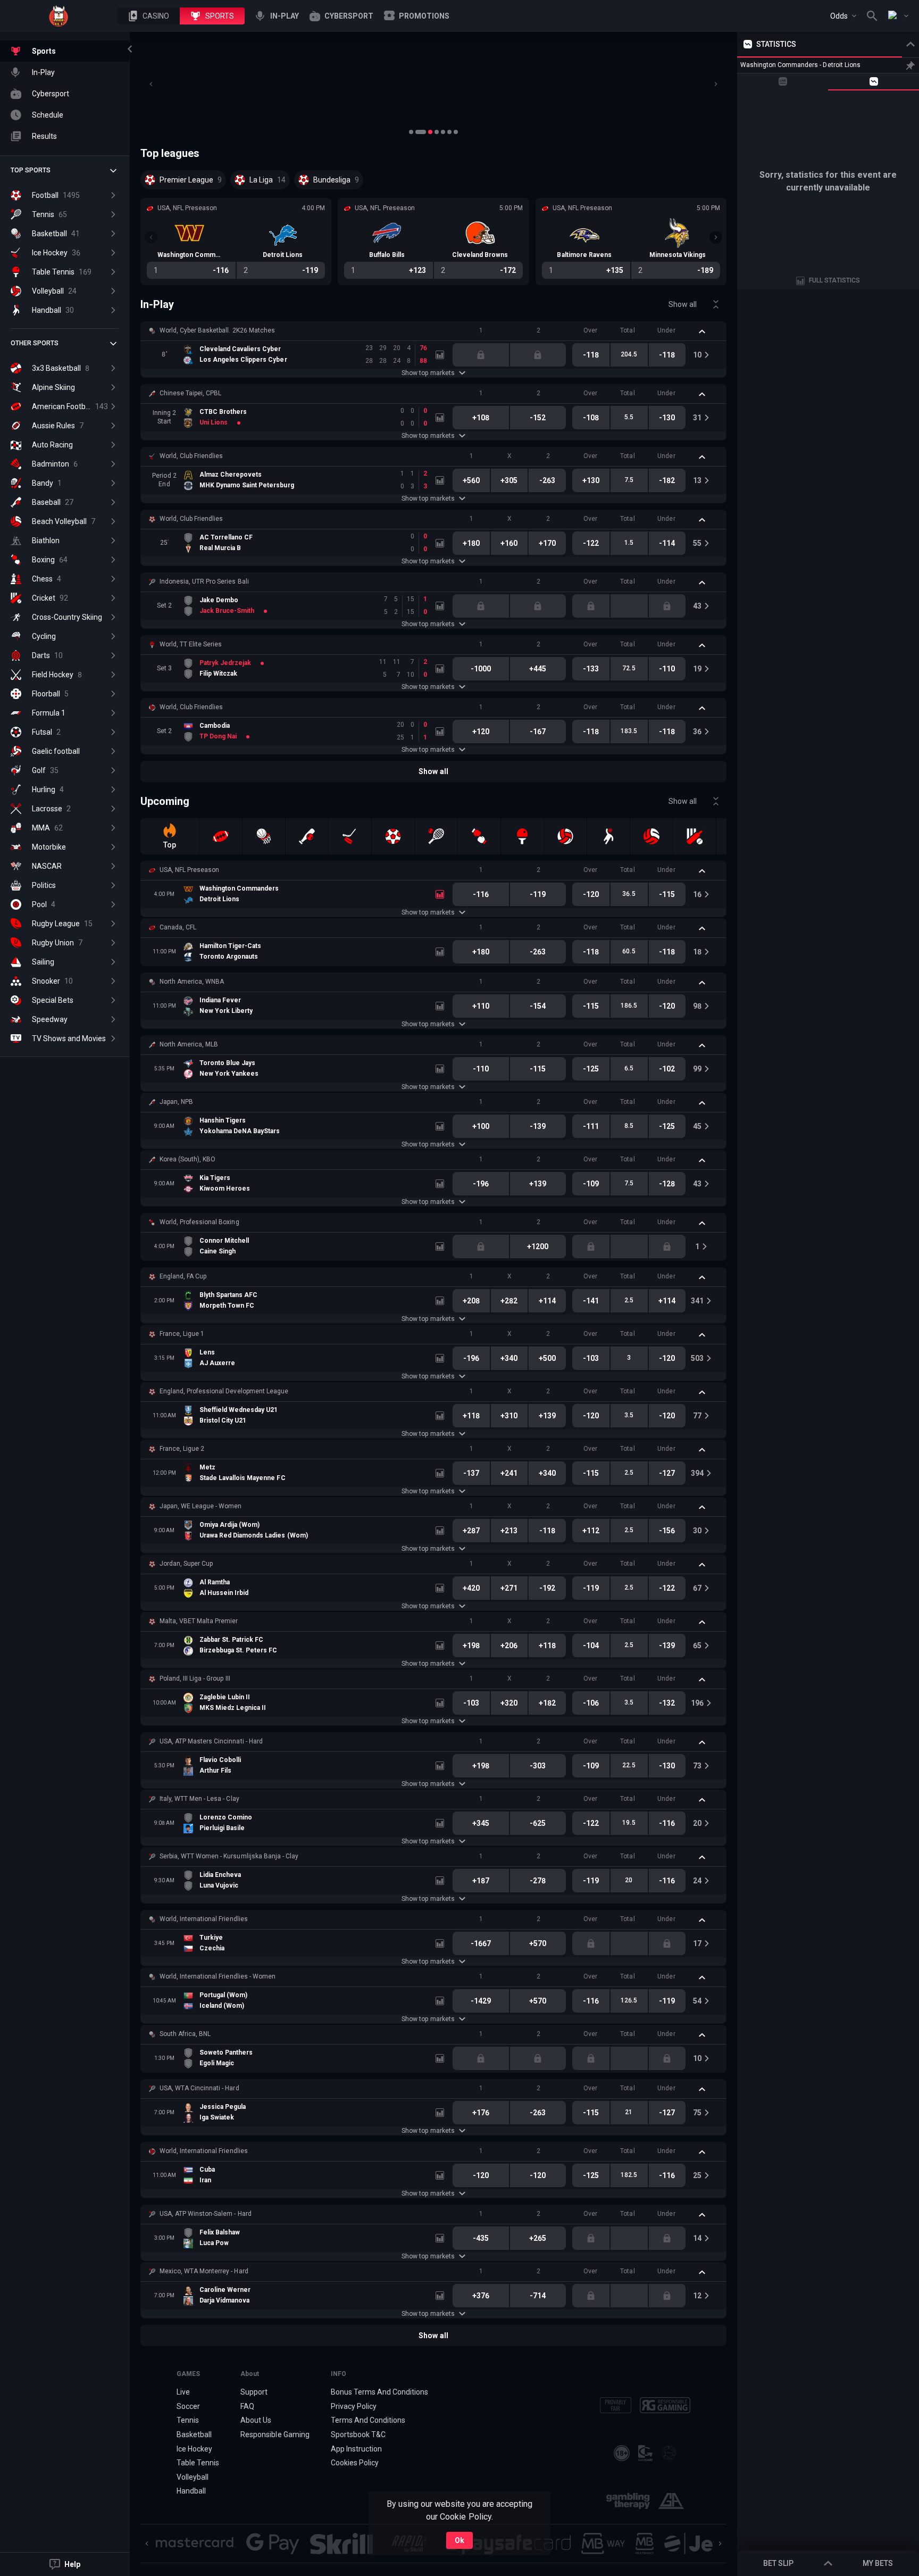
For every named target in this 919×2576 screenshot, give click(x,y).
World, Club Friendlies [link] (191, 456)
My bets (878, 2563)
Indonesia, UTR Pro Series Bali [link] (204, 581)
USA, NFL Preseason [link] (189, 870)
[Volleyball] (565, 836)
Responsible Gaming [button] (275, 2434)
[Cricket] (695, 836)
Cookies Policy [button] (355, 2463)
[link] (59, 16)
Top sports (31, 170)
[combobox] (843, 16)
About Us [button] (256, 2420)
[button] (148, 16)
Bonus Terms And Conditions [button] (380, 2392)
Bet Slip (778, 2563)
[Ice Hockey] (350, 836)
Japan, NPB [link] (176, 1102)
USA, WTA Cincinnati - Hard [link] (199, 2088)
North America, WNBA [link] (192, 982)
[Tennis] (436, 836)
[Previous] (151, 84)
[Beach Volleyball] (651, 836)
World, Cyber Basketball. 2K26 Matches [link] (217, 330)
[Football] (393, 836)
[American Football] (221, 836)
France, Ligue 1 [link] (182, 1334)
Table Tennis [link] (198, 2463)
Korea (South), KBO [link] (187, 1159)
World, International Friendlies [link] (204, 1919)
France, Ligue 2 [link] (182, 1449)
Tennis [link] (188, 2420)
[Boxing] (479, 836)
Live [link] (183, 2392)
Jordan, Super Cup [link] (186, 1564)
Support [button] (254, 2392)
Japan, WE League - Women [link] (200, 1506)
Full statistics (834, 280)
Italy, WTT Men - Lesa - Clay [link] (199, 1799)
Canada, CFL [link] (178, 927)
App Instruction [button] (356, 2449)
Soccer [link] (188, 2406)
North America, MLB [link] (189, 1044)
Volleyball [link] (193, 2477)
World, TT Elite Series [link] (191, 644)
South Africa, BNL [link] (185, 2034)
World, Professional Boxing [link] (199, 1222)
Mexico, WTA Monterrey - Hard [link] (204, 2271)
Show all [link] (683, 304)
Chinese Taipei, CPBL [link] (190, 393)
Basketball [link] (194, 2434)
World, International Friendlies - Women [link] (218, 1976)
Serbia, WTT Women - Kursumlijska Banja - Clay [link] (229, 1856)
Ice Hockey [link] (194, 2449)
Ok (459, 2540)
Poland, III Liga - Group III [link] (195, 1678)
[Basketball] (264, 836)
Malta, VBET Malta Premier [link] (199, 1621)
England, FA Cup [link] (183, 1276)
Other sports (35, 343)
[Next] (716, 84)
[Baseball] (307, 836)
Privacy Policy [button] (354, 2406)
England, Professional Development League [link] (224, 1391)
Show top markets (428, 373)
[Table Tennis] (522, 836)
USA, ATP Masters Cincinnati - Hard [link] (211, 1741)
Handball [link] (191, 2491)
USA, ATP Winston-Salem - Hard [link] (206, 2214)
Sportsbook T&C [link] (358, 2434)
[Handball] (608, 836)
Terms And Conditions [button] (368, 2420)
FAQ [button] (247, 2406)
